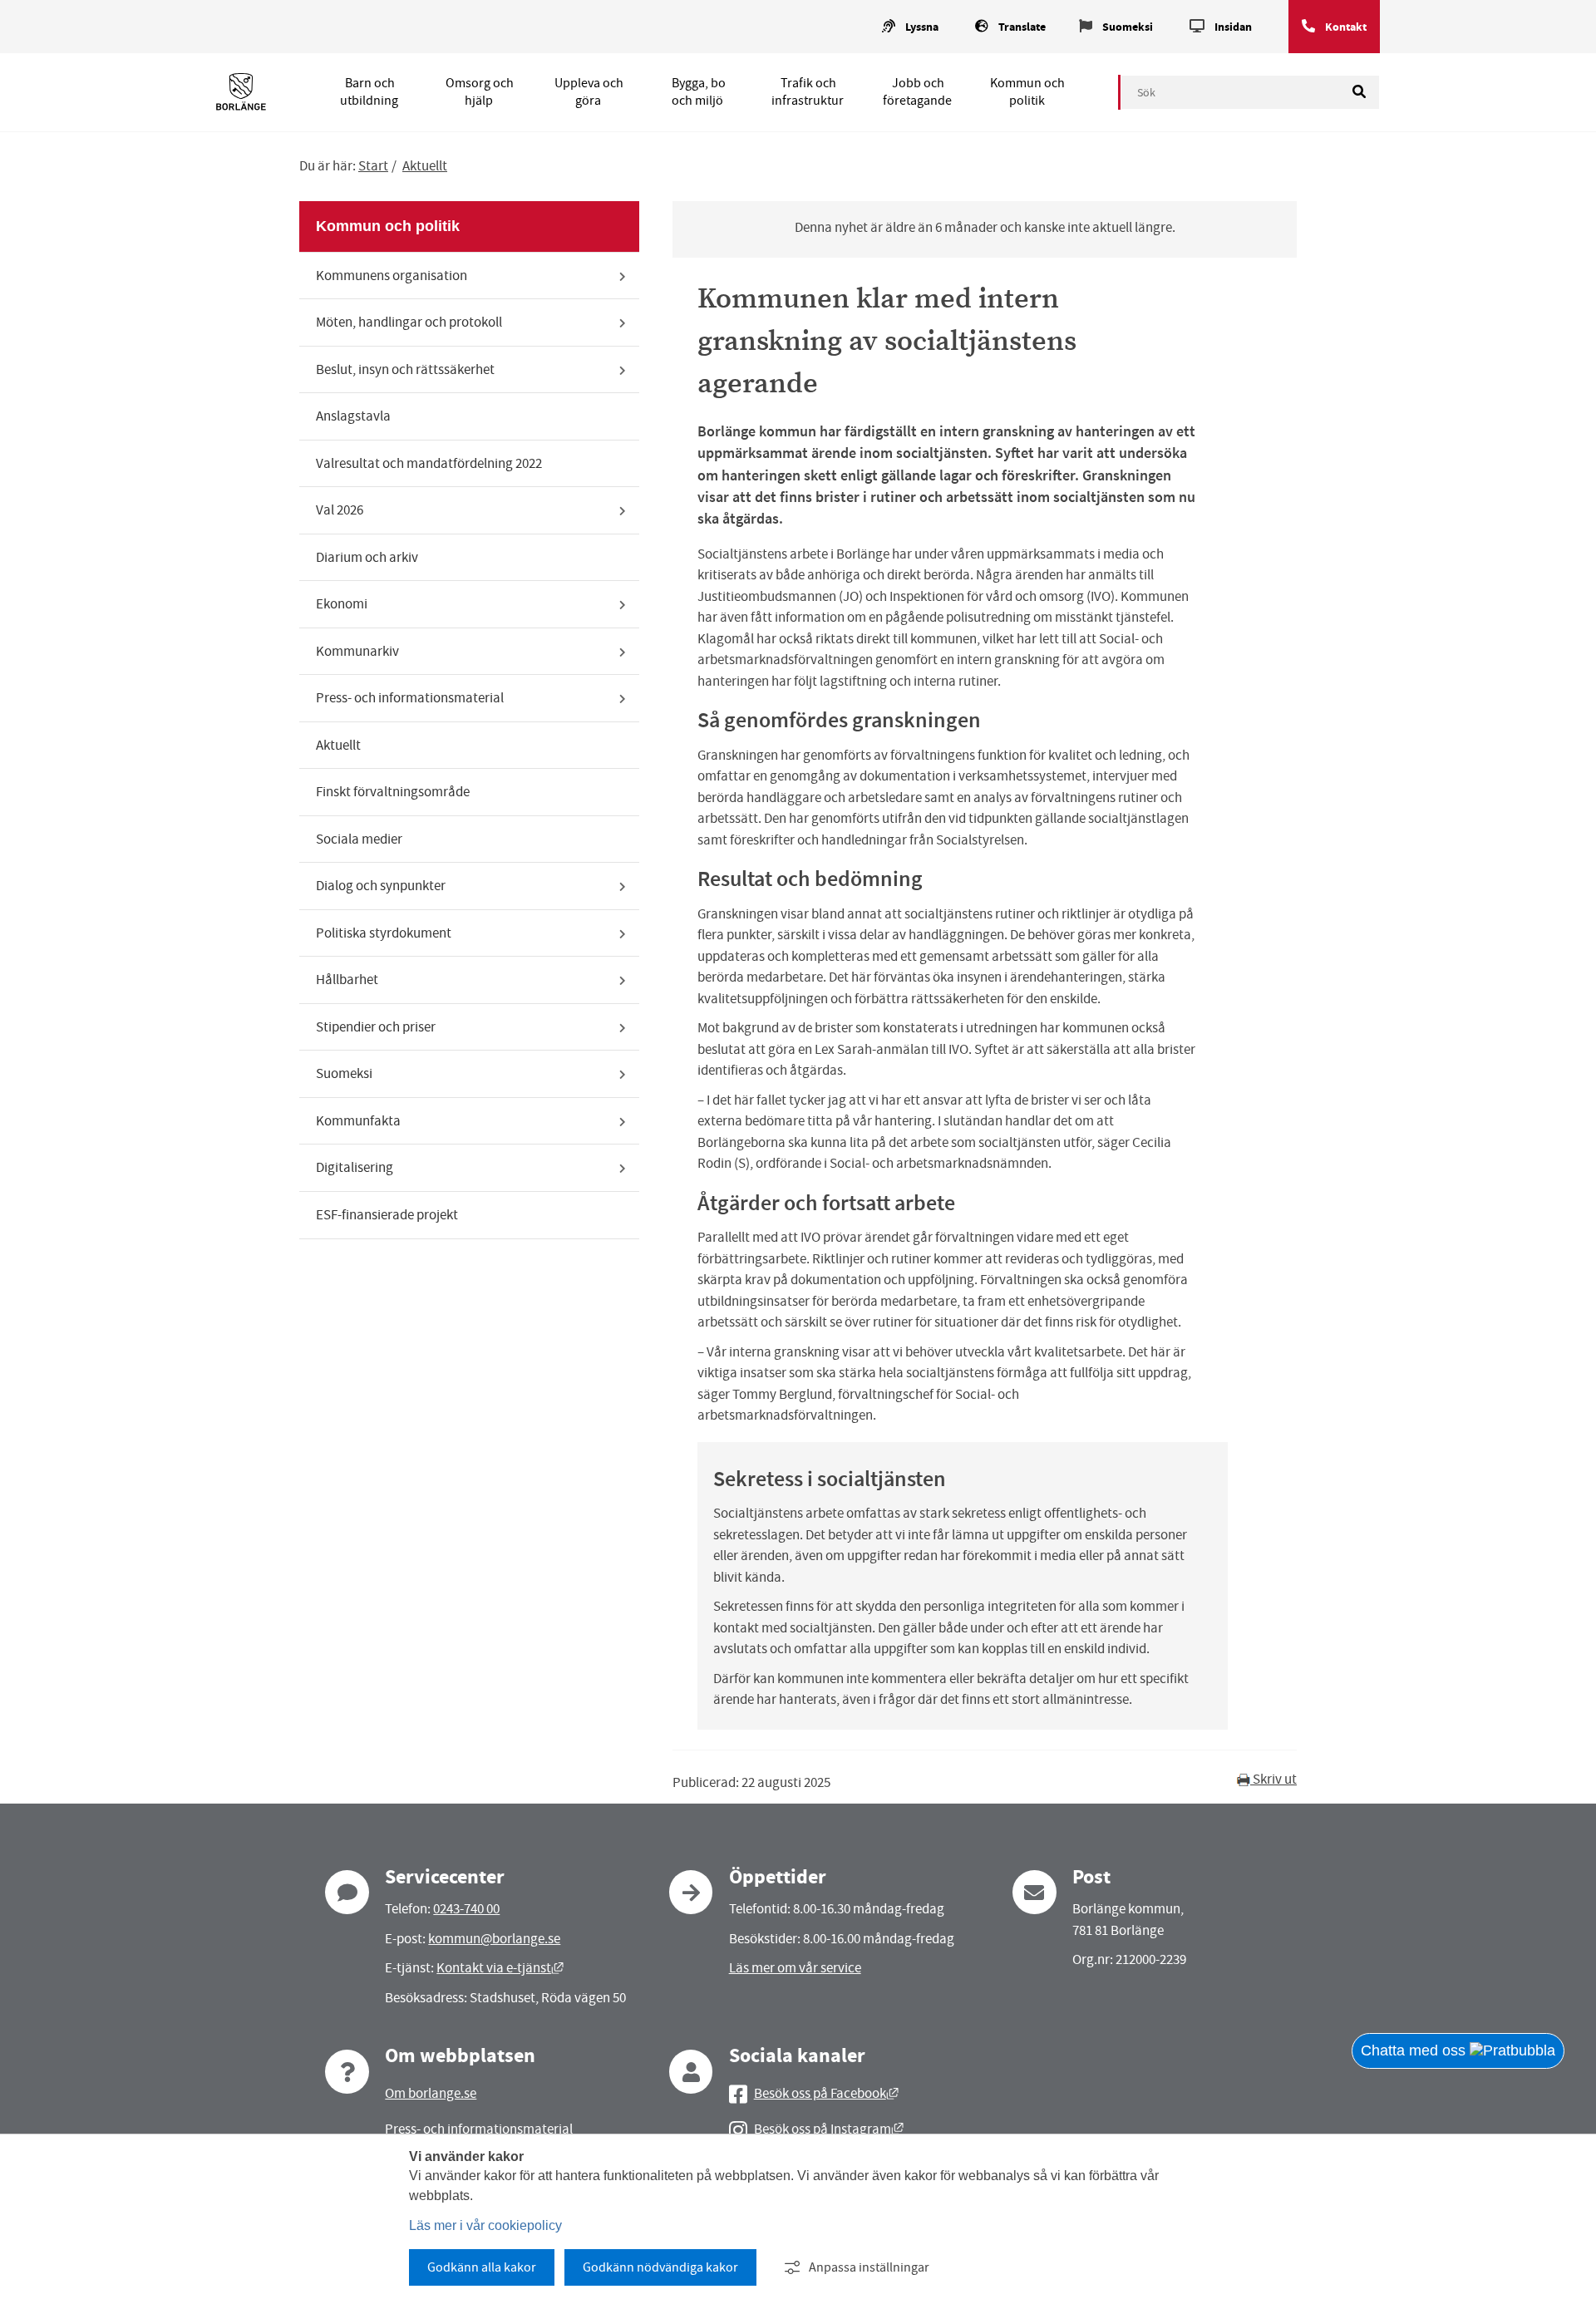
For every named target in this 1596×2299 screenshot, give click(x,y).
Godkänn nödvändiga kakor (660, 2267)
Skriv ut (1273, 1779)
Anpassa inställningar (869, 2267)
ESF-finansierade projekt (387, 1215)
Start (373, 166)
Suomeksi (1128, 27)
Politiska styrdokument (384, 933)
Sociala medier (359, 839)
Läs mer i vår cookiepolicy (485, 2225)
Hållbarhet (347, 980)
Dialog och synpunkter (381, 886)
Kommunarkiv (357, 651)
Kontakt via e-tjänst (500, 1968)
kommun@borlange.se (494, 1939)
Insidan (1233, 27)
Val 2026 (340, 510)
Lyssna (922, 27)
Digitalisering (355, 1167)
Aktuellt (425, 166)
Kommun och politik (1027, 92)
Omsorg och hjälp (480, 92)
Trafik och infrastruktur (808, 92)
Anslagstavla (353, 416)
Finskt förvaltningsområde (393, 792)
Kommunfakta (358, 1121)
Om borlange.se (431, 2093)
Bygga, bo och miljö (699, 92)
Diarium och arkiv (367, 557)
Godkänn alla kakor (482, 2267)
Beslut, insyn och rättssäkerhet (405, 369)
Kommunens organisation (392, 276)
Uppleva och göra (589, 92)
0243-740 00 (466, 1909)
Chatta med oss (1415, 2050)
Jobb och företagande (917, 92)
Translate (1022, 27)
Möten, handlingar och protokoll (409, 322)
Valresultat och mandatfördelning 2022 (429, 463)
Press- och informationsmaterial (410, 698)
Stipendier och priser (376, 1027)
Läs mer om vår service (795, 1968)
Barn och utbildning (369, 92)
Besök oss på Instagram (829, 2129)
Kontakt (1346, 27)
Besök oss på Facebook (826, 2093)
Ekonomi (342, 604)
